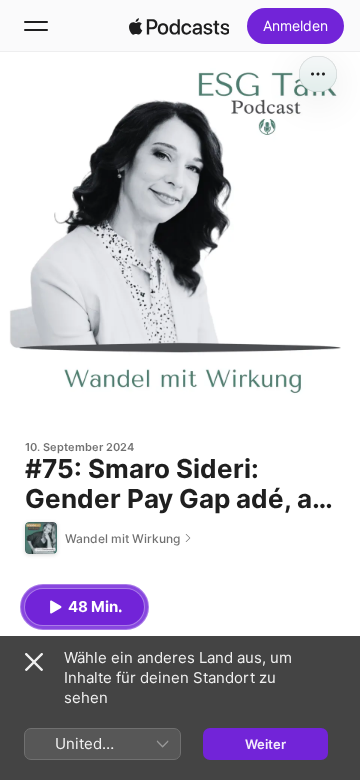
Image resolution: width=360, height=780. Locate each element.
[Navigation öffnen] (36, 26)
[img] (179, 26)
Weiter (265, 744)
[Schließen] (34, 662)
